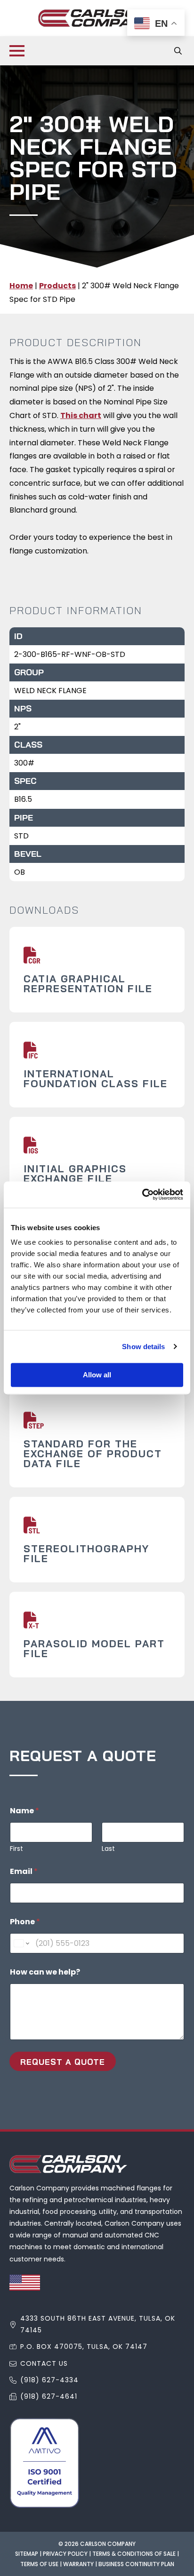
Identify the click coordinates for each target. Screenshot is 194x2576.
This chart (81, 415)
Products (57, 286)
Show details (143, 1347)
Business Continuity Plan (136, 2564)
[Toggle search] (178, 51)
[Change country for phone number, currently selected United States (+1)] (21, 1943)
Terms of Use (39, 2564)
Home (21, 286)
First (16, 1849)
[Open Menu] (17, 51)
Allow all (97, 1375)
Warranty (78, 2564)
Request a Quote (63, 2062)
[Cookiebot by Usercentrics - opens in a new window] (142, 1194)
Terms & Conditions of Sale (134, 2554)
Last (108, 1849)
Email (24, 1871)
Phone (25, 1922)
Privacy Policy (65, 2554)
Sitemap (27, 2554)
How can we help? (45, 1972)
